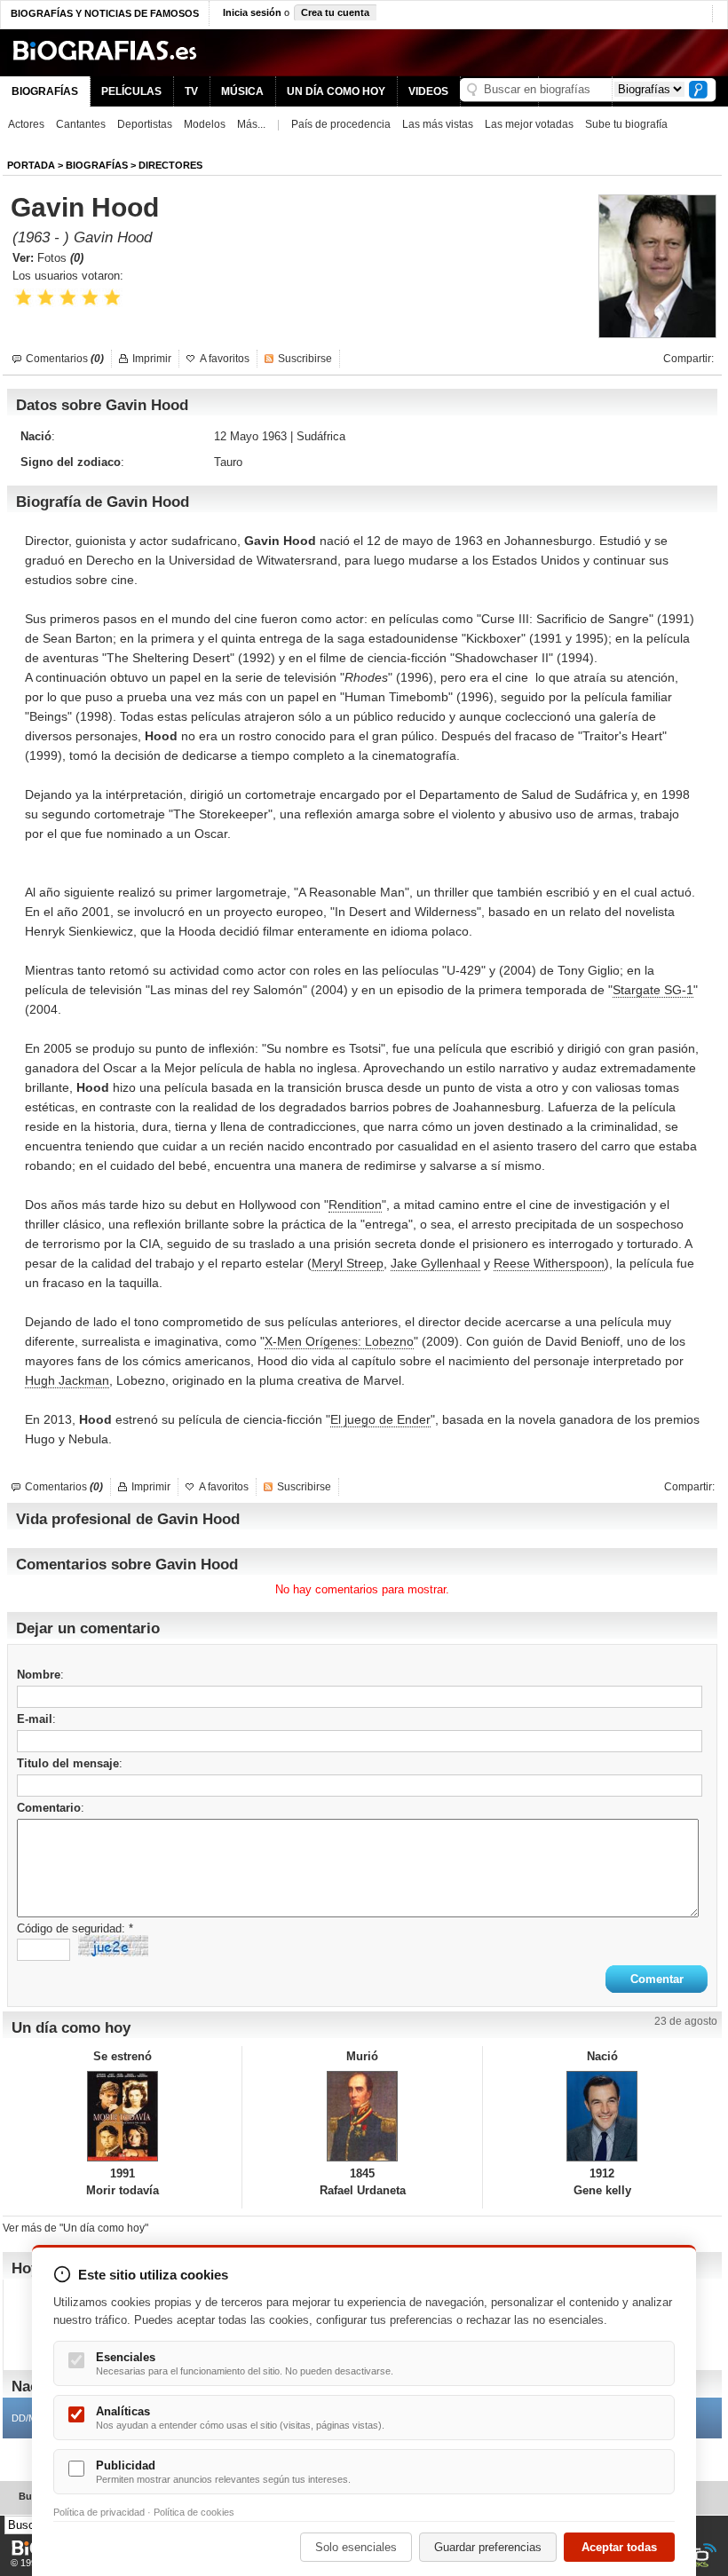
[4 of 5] (90, 298)
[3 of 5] (68, 298)
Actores (26, 124)
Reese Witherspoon (549, 1263)
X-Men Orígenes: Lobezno (339, 1341)
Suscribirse (305, 359)
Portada (31, 165)
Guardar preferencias (488, 2547)
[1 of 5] (24, 298)
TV (191, 91)
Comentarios (65, 359)
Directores (170, 165)
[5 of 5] (112, 298)
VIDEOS (428, 91)
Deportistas (145, 124)
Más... (251, 124)
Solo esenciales (356, 2547)
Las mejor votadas (529, 124)
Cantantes (81, 124)
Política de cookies (194, 2512)
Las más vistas (438, 124)
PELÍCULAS (131, 91)
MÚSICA (242, 91)
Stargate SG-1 (653, 990)
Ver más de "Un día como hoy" (75, 2228)
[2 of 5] (46, 298)
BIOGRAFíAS (97, 165)
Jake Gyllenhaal (435, 1263)
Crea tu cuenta (335, 12)
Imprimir (152, 359)
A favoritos (225, 359)
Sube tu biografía (626, 124)
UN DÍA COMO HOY (336, 91)
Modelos (205, 124)
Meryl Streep (348, 1263)
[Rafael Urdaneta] (362, 2116)
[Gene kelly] (602, 2116)
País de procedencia (341, 124)
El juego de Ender (380, 1419)
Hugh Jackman (67, 1380)
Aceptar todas (619, 2547)
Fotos (60, 258)
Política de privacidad (99, 2512)
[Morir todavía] (122, 2116)
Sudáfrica (321, 436)
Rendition (355, 1205)
